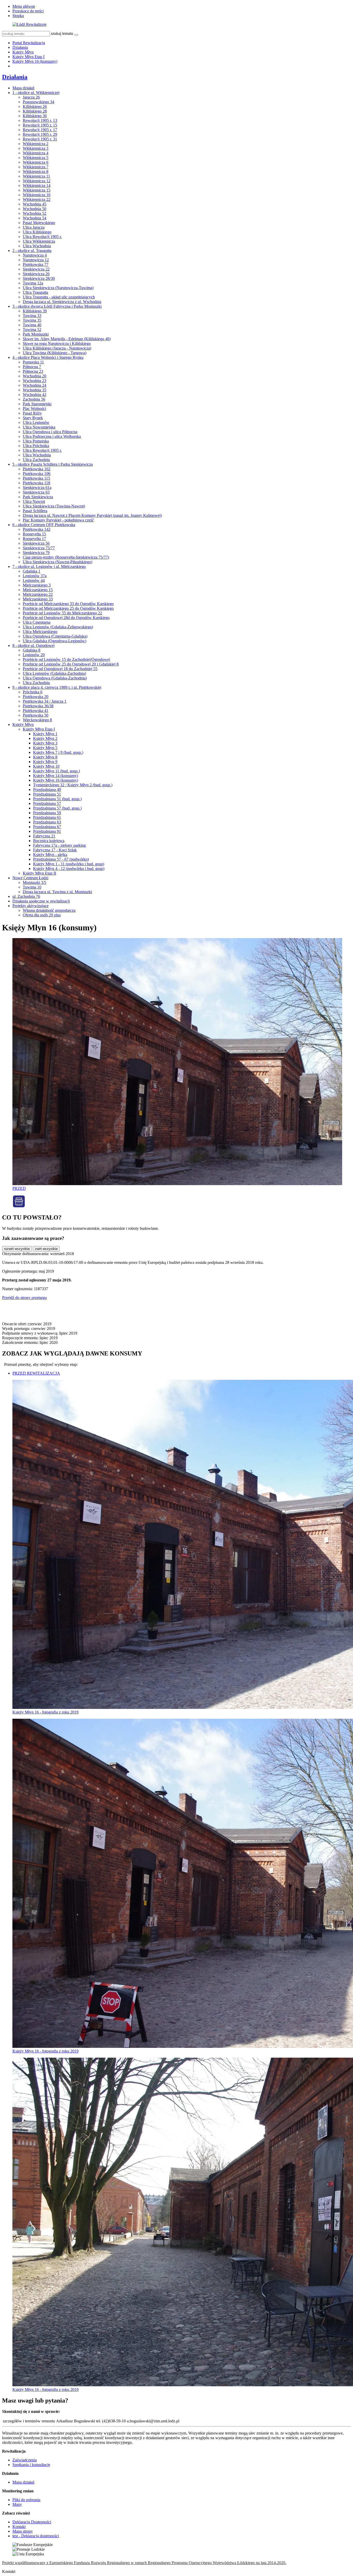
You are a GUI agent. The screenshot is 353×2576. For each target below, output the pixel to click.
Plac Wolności (34, 409)
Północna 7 (32, 367)
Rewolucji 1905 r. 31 (40, 139)
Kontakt (19, 2527)
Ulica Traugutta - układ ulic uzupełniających (59, 297)
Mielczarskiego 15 (38, 590)
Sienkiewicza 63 (36, 492)
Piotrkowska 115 (36, 478)
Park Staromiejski (37, 404)
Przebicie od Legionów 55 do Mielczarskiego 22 (62, 613)
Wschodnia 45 (34, 204)
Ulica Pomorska (36, 441)
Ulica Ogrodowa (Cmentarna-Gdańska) (55, 636)
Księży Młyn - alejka (50, 855)
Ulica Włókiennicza (39, 241)
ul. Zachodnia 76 (26, 896)
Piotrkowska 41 (36, 711)
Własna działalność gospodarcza (49, 910)
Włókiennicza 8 (36, 172)
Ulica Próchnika (36, 446)
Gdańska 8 (32, 650)
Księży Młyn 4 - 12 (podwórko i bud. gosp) (69, 869)
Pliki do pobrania (26, 2500)
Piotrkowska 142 (37, 529)
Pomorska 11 (33, 362)
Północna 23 (33, 371)
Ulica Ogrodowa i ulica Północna (50, 432)
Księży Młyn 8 (45, 757)
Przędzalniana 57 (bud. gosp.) (57, 808)
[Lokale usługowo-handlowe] (19, 1206)
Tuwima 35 (32, 320)
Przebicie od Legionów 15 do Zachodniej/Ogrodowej (66, 659)
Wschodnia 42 (34, 395)
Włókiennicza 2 (36, 144)
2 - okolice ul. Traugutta (32, 251)
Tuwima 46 (32, 325)
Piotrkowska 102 (37, 469)
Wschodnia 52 (34, 213)
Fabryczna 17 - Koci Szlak (55, 850)
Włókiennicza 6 (36, 162)
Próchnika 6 (33, 692)
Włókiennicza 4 (36, 153)
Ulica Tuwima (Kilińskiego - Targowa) (55, 353)
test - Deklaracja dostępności (36, 2536)
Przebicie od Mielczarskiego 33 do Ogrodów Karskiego (68, 604)
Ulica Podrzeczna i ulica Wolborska (52, 436)
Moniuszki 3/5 (34, 882)
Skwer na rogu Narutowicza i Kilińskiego (57, 343)
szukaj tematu (62, 33)
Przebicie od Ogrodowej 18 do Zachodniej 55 (60, 669)
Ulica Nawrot (34, 501)
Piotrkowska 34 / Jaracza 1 (45, 701)
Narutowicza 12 (36, 260)
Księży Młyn (23, 52)
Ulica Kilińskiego (37, 232)
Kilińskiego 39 (35, 311)
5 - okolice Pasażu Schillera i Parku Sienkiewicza (53, 464)
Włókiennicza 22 (37, 199)
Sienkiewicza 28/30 (39, 278)
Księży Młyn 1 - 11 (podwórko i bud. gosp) (69, 864)
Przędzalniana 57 (47, 803)
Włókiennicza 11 (36, 176)
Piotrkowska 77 (36, 264)
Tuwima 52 (32, 330)
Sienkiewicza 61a (37, 488)
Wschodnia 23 (34, 381)
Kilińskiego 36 (35, 116)
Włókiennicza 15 (37, 190)
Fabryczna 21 (44, 836)
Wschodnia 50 (34, 209)
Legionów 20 (34, 655)
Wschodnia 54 (34, 218)
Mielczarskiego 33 (38, 599)
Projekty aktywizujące (30, 906)
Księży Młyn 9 (45, 762)
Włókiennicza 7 (36, 167)
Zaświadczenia (25, 2460)
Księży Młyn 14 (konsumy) (56, 776)
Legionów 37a (35, 576)
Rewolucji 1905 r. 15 (40, 125)
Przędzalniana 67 (47, 827)
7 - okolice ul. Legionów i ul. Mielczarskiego (49, 566)
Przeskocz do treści (28, 11)
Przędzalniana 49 (47, 790)
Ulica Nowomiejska (39, 427)
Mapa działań (23, 88)
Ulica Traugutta (35, 292)
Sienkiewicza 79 (36, 553)
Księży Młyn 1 (45, 734)
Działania (20, 47)
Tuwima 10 (32, 887)
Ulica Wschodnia (37, 246)
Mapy (17, 2504)
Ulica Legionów (36, 422)
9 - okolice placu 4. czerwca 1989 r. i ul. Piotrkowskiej (57, 687)
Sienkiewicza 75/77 (39, 548)
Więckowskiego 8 (37, 720)
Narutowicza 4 (35, 255)
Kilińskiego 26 (35, 106)
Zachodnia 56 (34, 399)
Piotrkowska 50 (36, 715)
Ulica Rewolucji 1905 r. (42, 237)
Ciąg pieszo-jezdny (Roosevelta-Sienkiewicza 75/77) (66, 557)
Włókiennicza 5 (36, 158)
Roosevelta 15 (34, 534)
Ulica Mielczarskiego (40, 632)
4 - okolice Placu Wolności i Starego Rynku (48, 357)
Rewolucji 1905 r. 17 (40, 130)
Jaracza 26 (31, 97)
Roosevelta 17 (34, 539)
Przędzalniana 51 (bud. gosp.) (57, 799)
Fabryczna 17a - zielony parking (59, 845)
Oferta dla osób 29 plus (42, 915)
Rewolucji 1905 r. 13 (40, 120)
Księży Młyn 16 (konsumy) (35, 61)
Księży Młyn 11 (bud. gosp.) (56, 771)
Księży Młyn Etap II (39, 873)
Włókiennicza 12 (37, 181)
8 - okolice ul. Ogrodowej (33, 645)
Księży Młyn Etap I (28, 57)
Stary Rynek (33, 418)
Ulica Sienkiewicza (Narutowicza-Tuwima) (58, 288)
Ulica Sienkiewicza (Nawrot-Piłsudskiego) (57, 562)
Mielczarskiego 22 (38, 594)
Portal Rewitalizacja (29, 43)
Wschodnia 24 (34, 385)
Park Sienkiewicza (38, 497)
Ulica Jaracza (34, 227)
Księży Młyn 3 (45, 743)
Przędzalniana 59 (47, 813)
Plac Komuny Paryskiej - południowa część (58, 520)
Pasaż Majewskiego (39, 223)
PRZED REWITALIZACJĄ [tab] (36, 1373)
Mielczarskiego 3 (37, 585)
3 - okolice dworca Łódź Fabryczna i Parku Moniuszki (57, 306)
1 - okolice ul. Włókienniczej (36, 93)
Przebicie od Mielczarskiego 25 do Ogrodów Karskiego (68, 608)
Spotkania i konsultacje (31, 2465)
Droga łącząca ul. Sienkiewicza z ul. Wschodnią (62, 302)
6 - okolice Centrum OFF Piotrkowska (44, 525)
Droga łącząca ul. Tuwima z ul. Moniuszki (57, 892)
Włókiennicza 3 (36, 148)
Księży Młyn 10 (46, 766)
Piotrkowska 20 (36, 697)
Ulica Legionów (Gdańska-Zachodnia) (54, 673)
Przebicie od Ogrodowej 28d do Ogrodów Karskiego (66, 618)
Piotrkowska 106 (37, 474)
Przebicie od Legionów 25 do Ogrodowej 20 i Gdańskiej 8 (71, 664)
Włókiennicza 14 (37, 185)
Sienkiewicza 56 (36, 543)
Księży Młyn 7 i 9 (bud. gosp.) (58, 752)
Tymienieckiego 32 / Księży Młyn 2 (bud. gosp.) (73, 785)
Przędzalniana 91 (47, 831)
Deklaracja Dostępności (32, 2522)
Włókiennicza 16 (37, 195)
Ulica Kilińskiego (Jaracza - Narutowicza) (57, 348)
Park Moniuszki (36, 334)
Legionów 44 (34, 580)
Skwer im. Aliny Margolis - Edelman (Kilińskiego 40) (67, 339)
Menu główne (24, 6)
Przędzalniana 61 (47, 817)
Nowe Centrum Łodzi (30, 878)
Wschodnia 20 (34, 376)
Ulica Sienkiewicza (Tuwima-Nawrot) (54, 506)
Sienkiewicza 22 (36, 269)
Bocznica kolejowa (49, 841)
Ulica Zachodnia (36, 460)
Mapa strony (23, 2531)
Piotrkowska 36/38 (38, 706)
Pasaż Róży (32, 413)
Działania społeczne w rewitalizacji (41, 901)
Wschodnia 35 (34, 390)
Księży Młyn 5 (45, 748)
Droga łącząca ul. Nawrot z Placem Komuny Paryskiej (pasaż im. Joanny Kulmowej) (92, 515)
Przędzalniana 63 (47, 822)
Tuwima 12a (33, 283)
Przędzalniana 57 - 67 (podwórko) (61, 859)
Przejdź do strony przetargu (24, 1298)
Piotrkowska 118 (36, 483)
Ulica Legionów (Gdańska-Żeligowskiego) (58, 627)
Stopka (18, 16)
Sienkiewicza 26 (36, 274)
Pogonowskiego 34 (39, 102)
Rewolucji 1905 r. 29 (40, 134)
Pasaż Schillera (35, 511)
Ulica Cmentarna (37, 622)
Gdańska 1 (32, 571)
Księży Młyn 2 (45, 738)
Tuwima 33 (32, 316)
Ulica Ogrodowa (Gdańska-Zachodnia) (55, 678)
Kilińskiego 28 (35, 111)
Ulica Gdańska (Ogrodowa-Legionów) (55, 641)
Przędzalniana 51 (47, 794)
